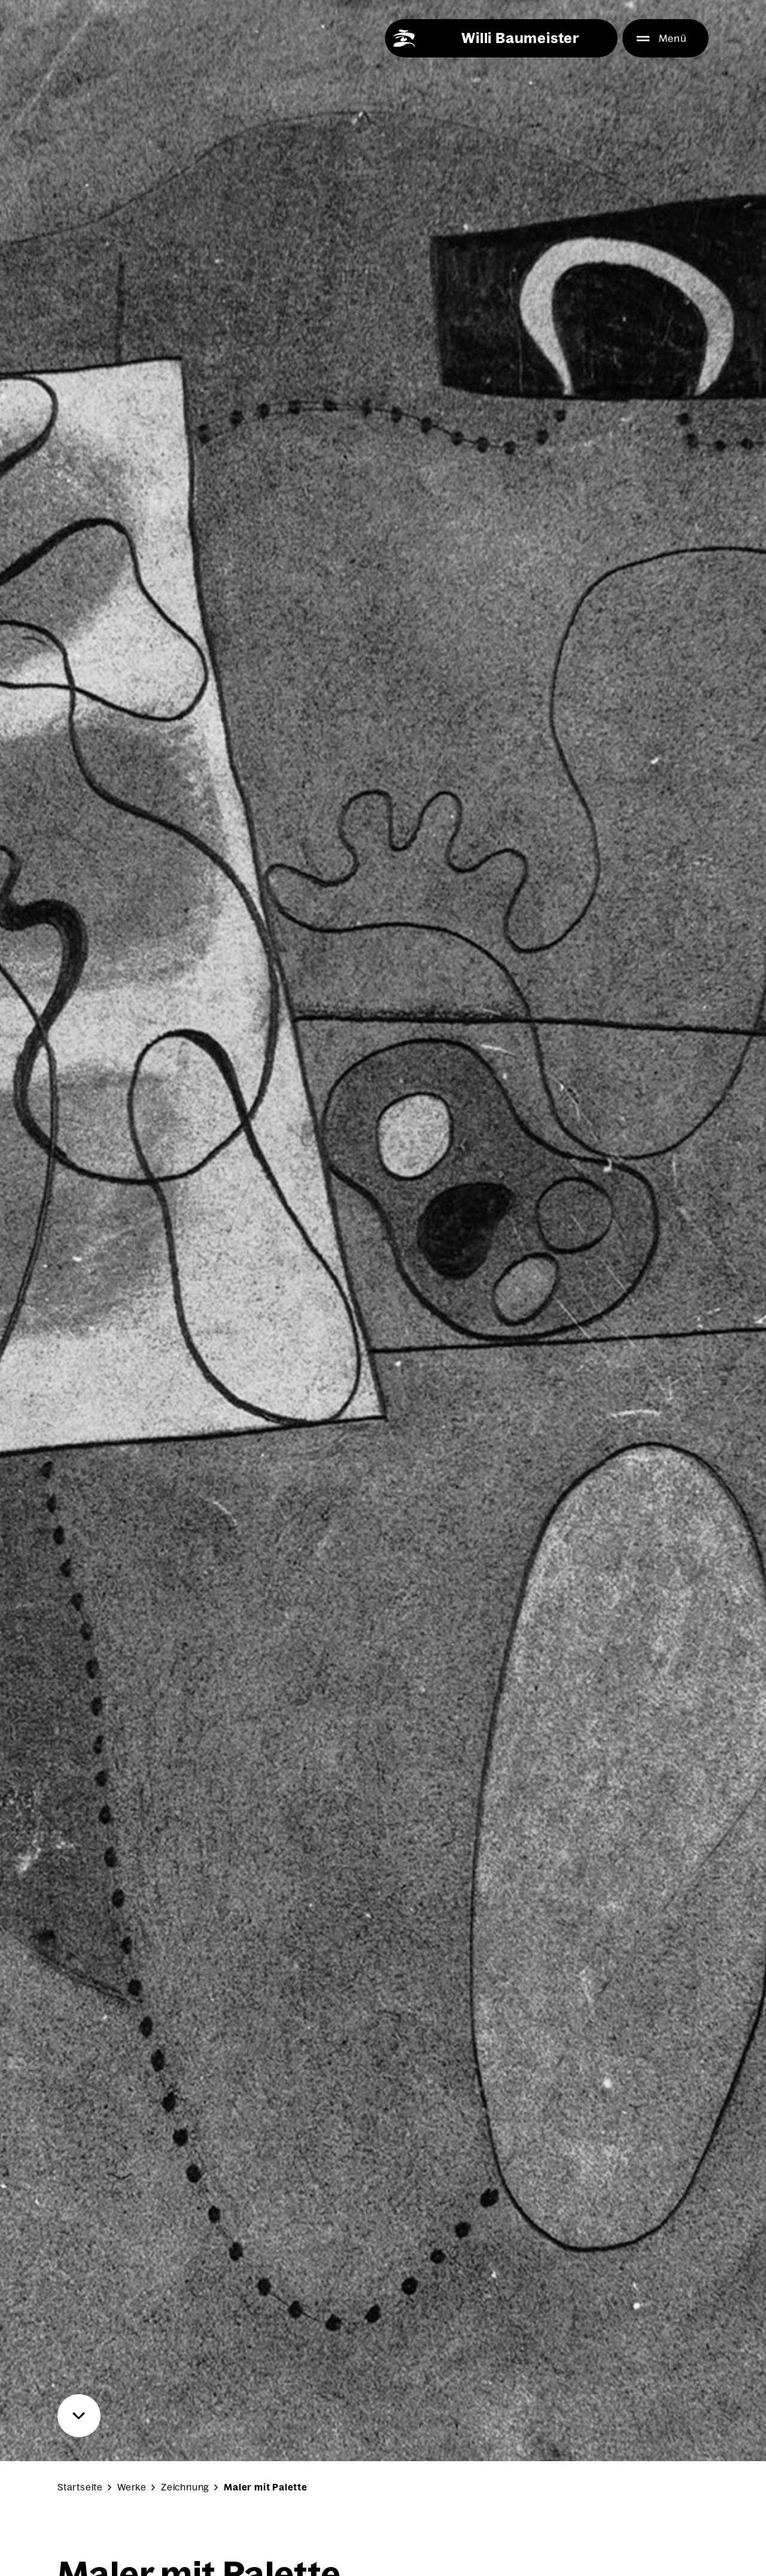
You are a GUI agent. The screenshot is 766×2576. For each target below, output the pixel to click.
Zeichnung (185, 2487)
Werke (132, 2487)
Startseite (80, 2487)
